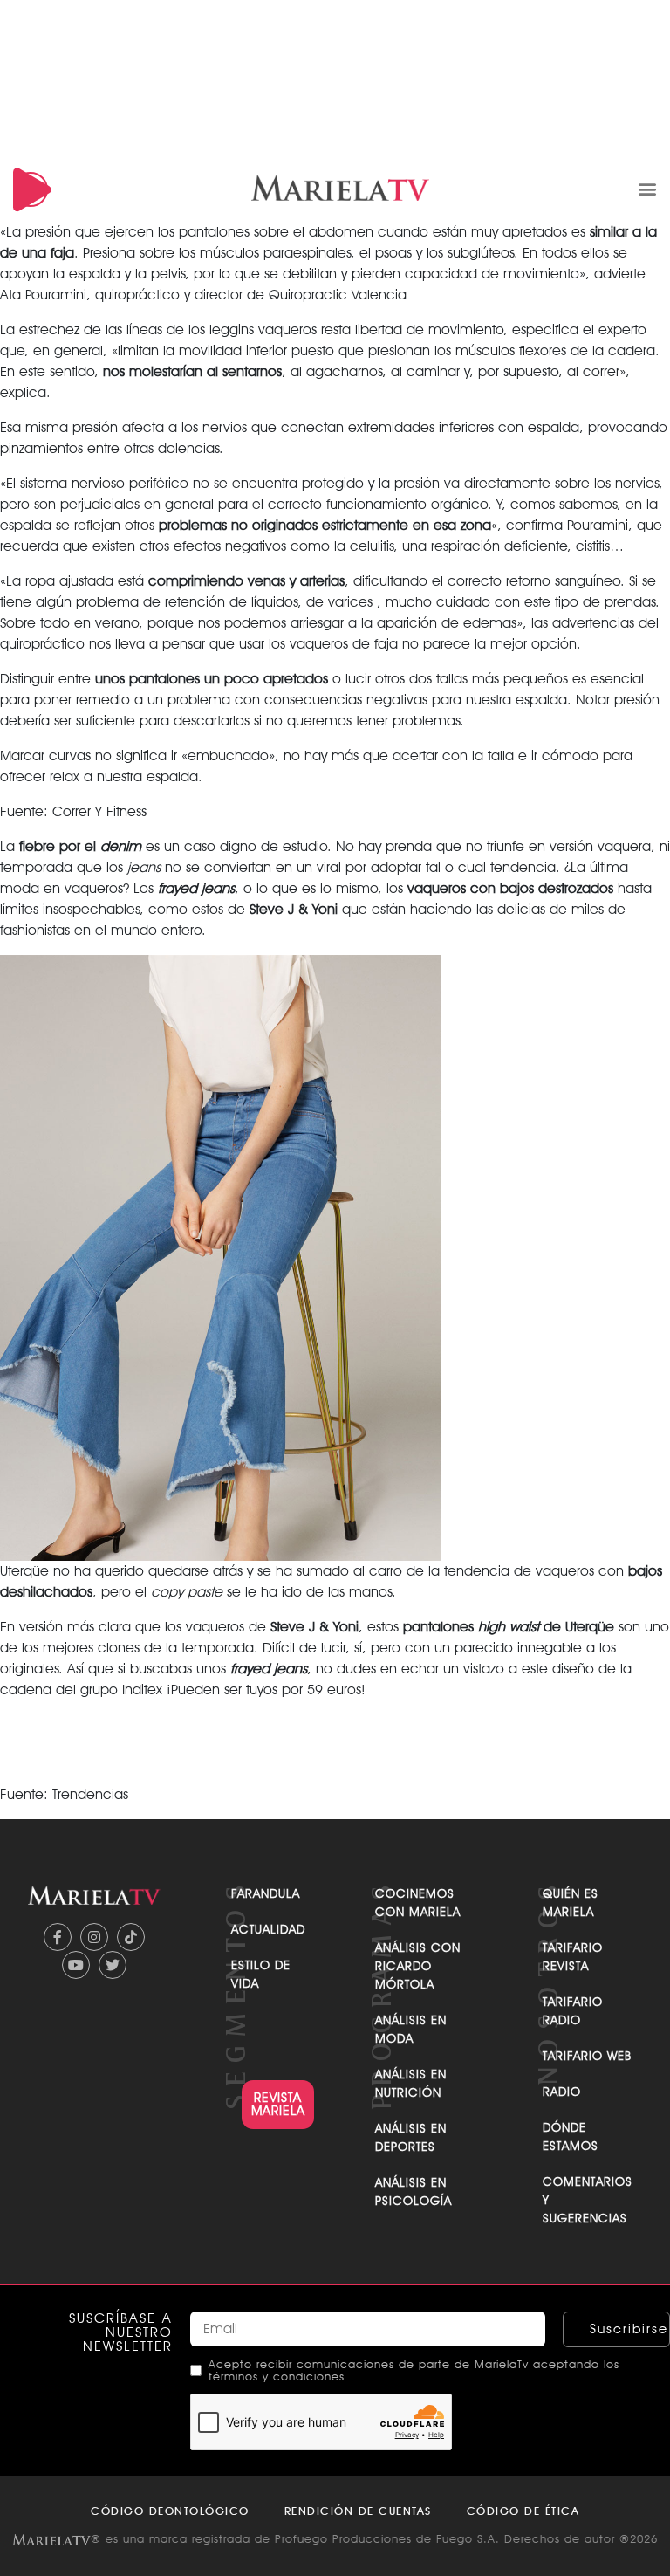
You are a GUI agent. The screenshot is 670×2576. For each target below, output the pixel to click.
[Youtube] (76, 1965)
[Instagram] (94, 1937)
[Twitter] (113, 1965)
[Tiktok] (131, 1937)
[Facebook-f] (58, 1937)
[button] (647, 188)
